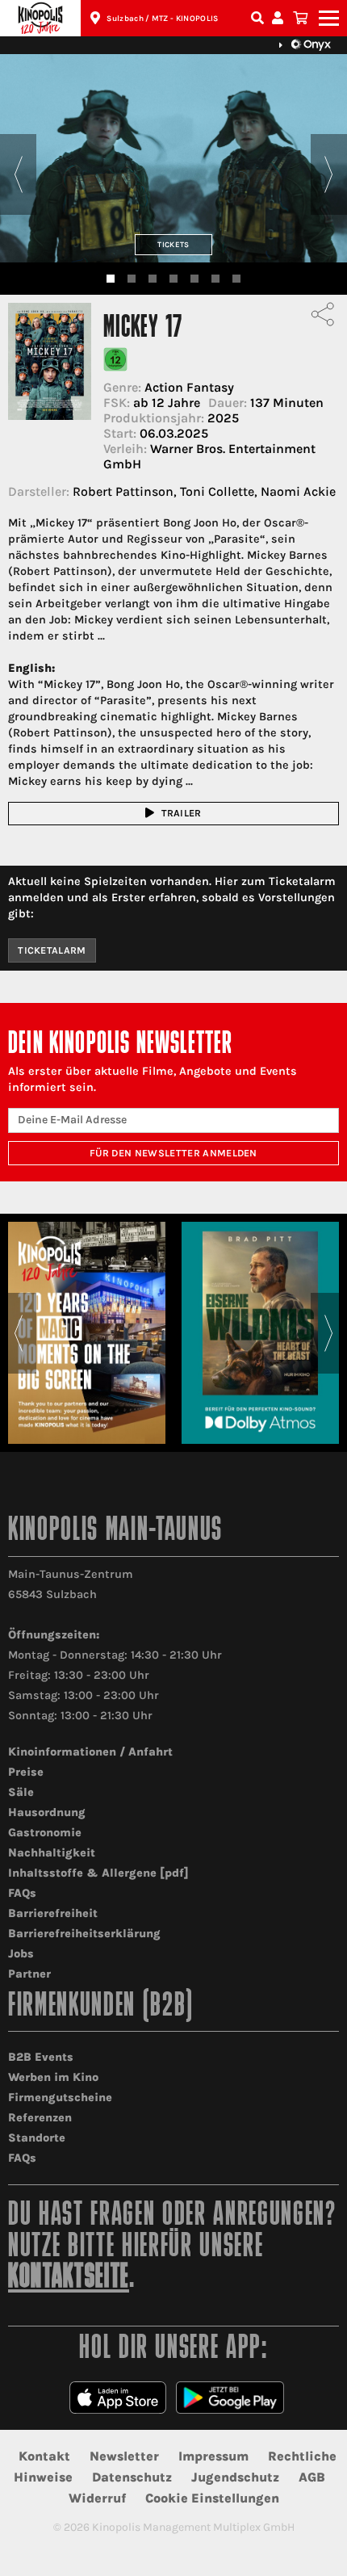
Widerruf (97, 2498)
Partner (29, 1974)
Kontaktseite (69, 2278)
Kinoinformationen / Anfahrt (90, 1752)
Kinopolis (40, 18)
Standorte (37, 2138)
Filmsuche (259, 18)
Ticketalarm (52, 950)
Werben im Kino (53, 2077)
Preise (26, 1772)
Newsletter (124, 2456)
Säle (21, 1792)
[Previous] (18, 174)
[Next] (329, 174)
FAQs (22, 1893)
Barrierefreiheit (53, 1913)
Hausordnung (47, 1812)
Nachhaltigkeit (52, 1853)
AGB (312, 2477)
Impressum (213, 2456)
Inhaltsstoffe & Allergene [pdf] (98, 1873)
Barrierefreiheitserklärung (84, 1934)
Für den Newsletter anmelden (173, 1153)
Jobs (21, 1954)
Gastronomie (45, 1833)
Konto (280, 18)
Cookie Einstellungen (212, 2498)
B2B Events (41, 2057)
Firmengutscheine (60, 2098)
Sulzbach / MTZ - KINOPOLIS (162, 19)
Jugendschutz (235, 2477)
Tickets (173, 244)
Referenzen (40, 2118)
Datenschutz (132, 2477)
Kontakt (44, 2456)
